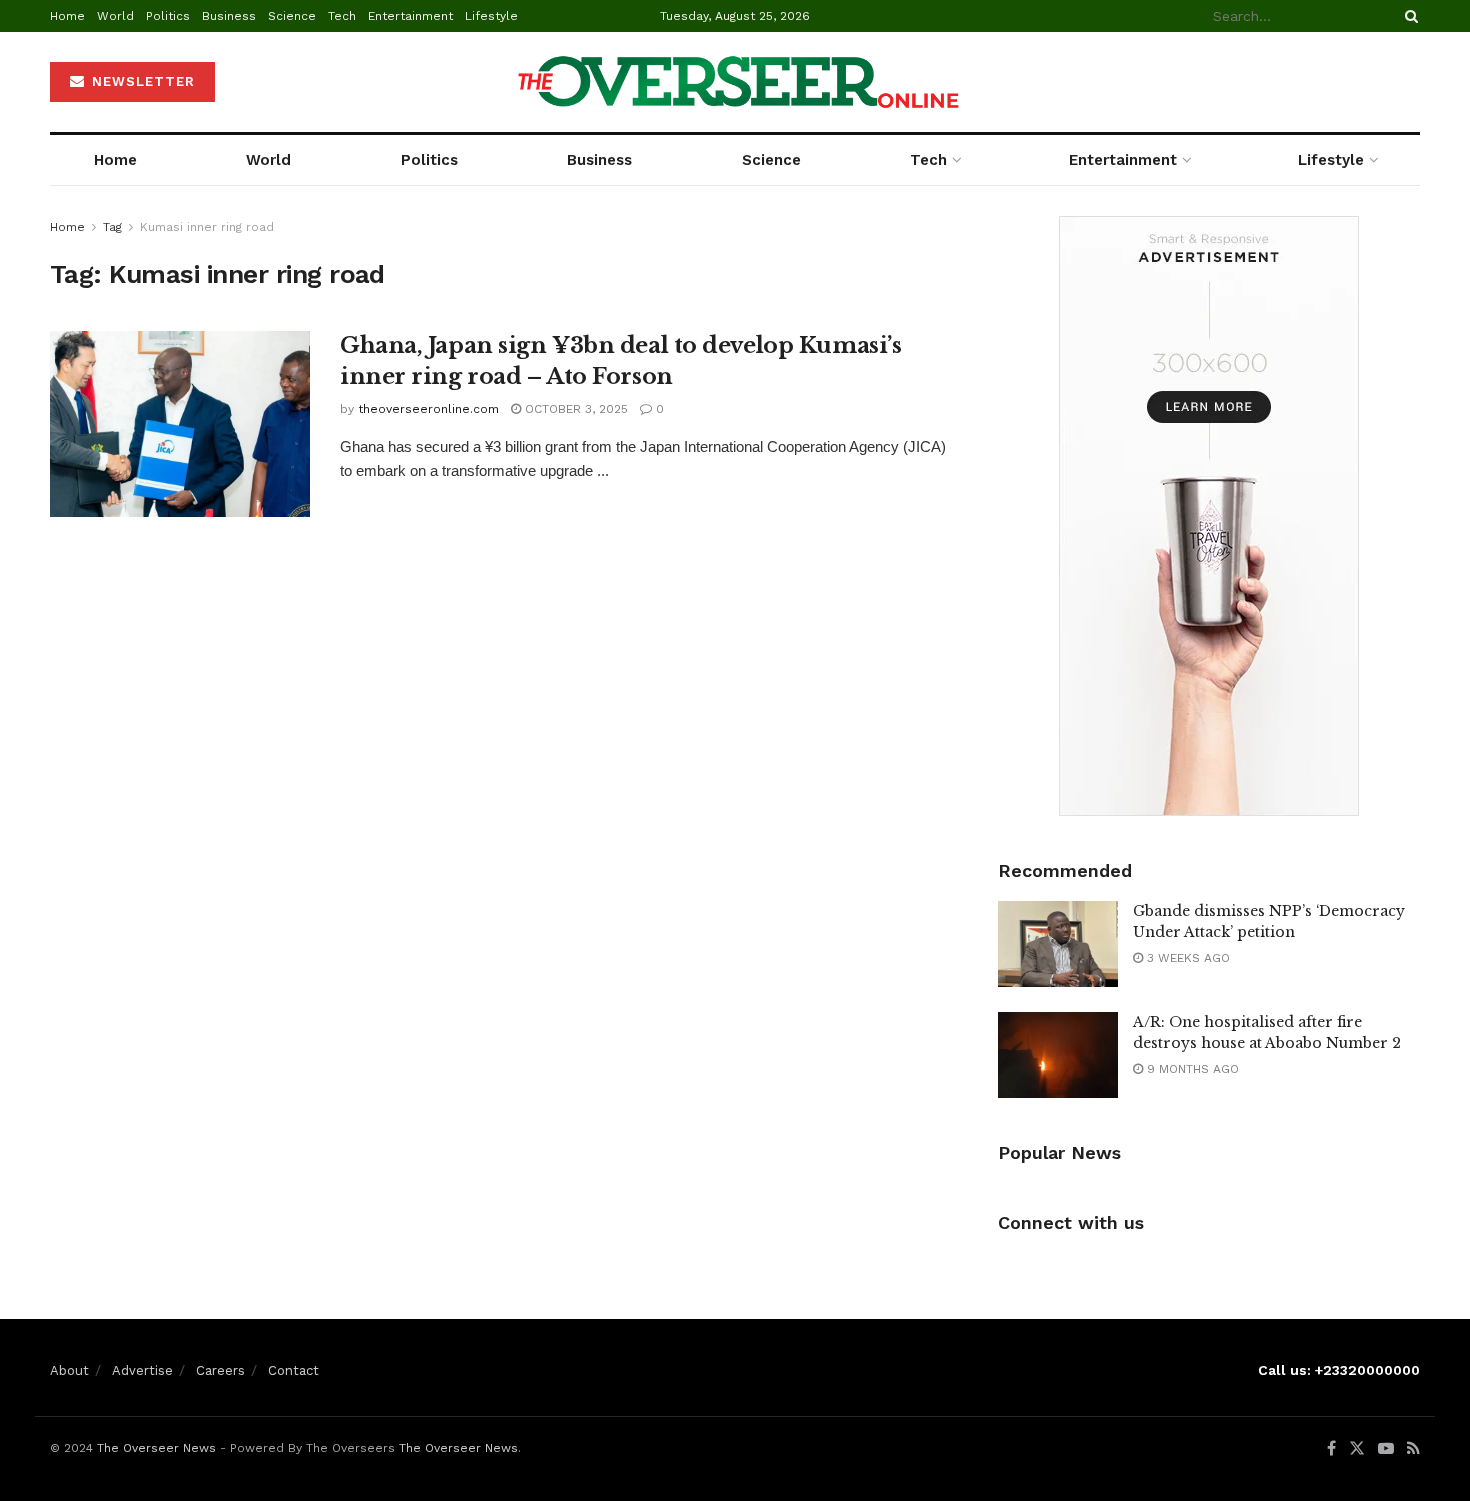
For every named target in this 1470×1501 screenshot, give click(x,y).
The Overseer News (156, 1448)
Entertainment (410, 16)
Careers (220, 1370)
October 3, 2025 (574, 409)
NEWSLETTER (141, 81)
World (115, 16)
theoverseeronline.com (428, 409)
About (69, 1370)
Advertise (142, 1370)
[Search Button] (1408, 16)
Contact (293, 1370)
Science (292, 16)
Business (229, 16)
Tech (342, 16)
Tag (112, 227)
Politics (168, 16)
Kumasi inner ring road (207, 227)
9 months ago (1191, 1069)
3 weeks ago (1186, 958)
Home (67, 16)
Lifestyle (491, 16)
